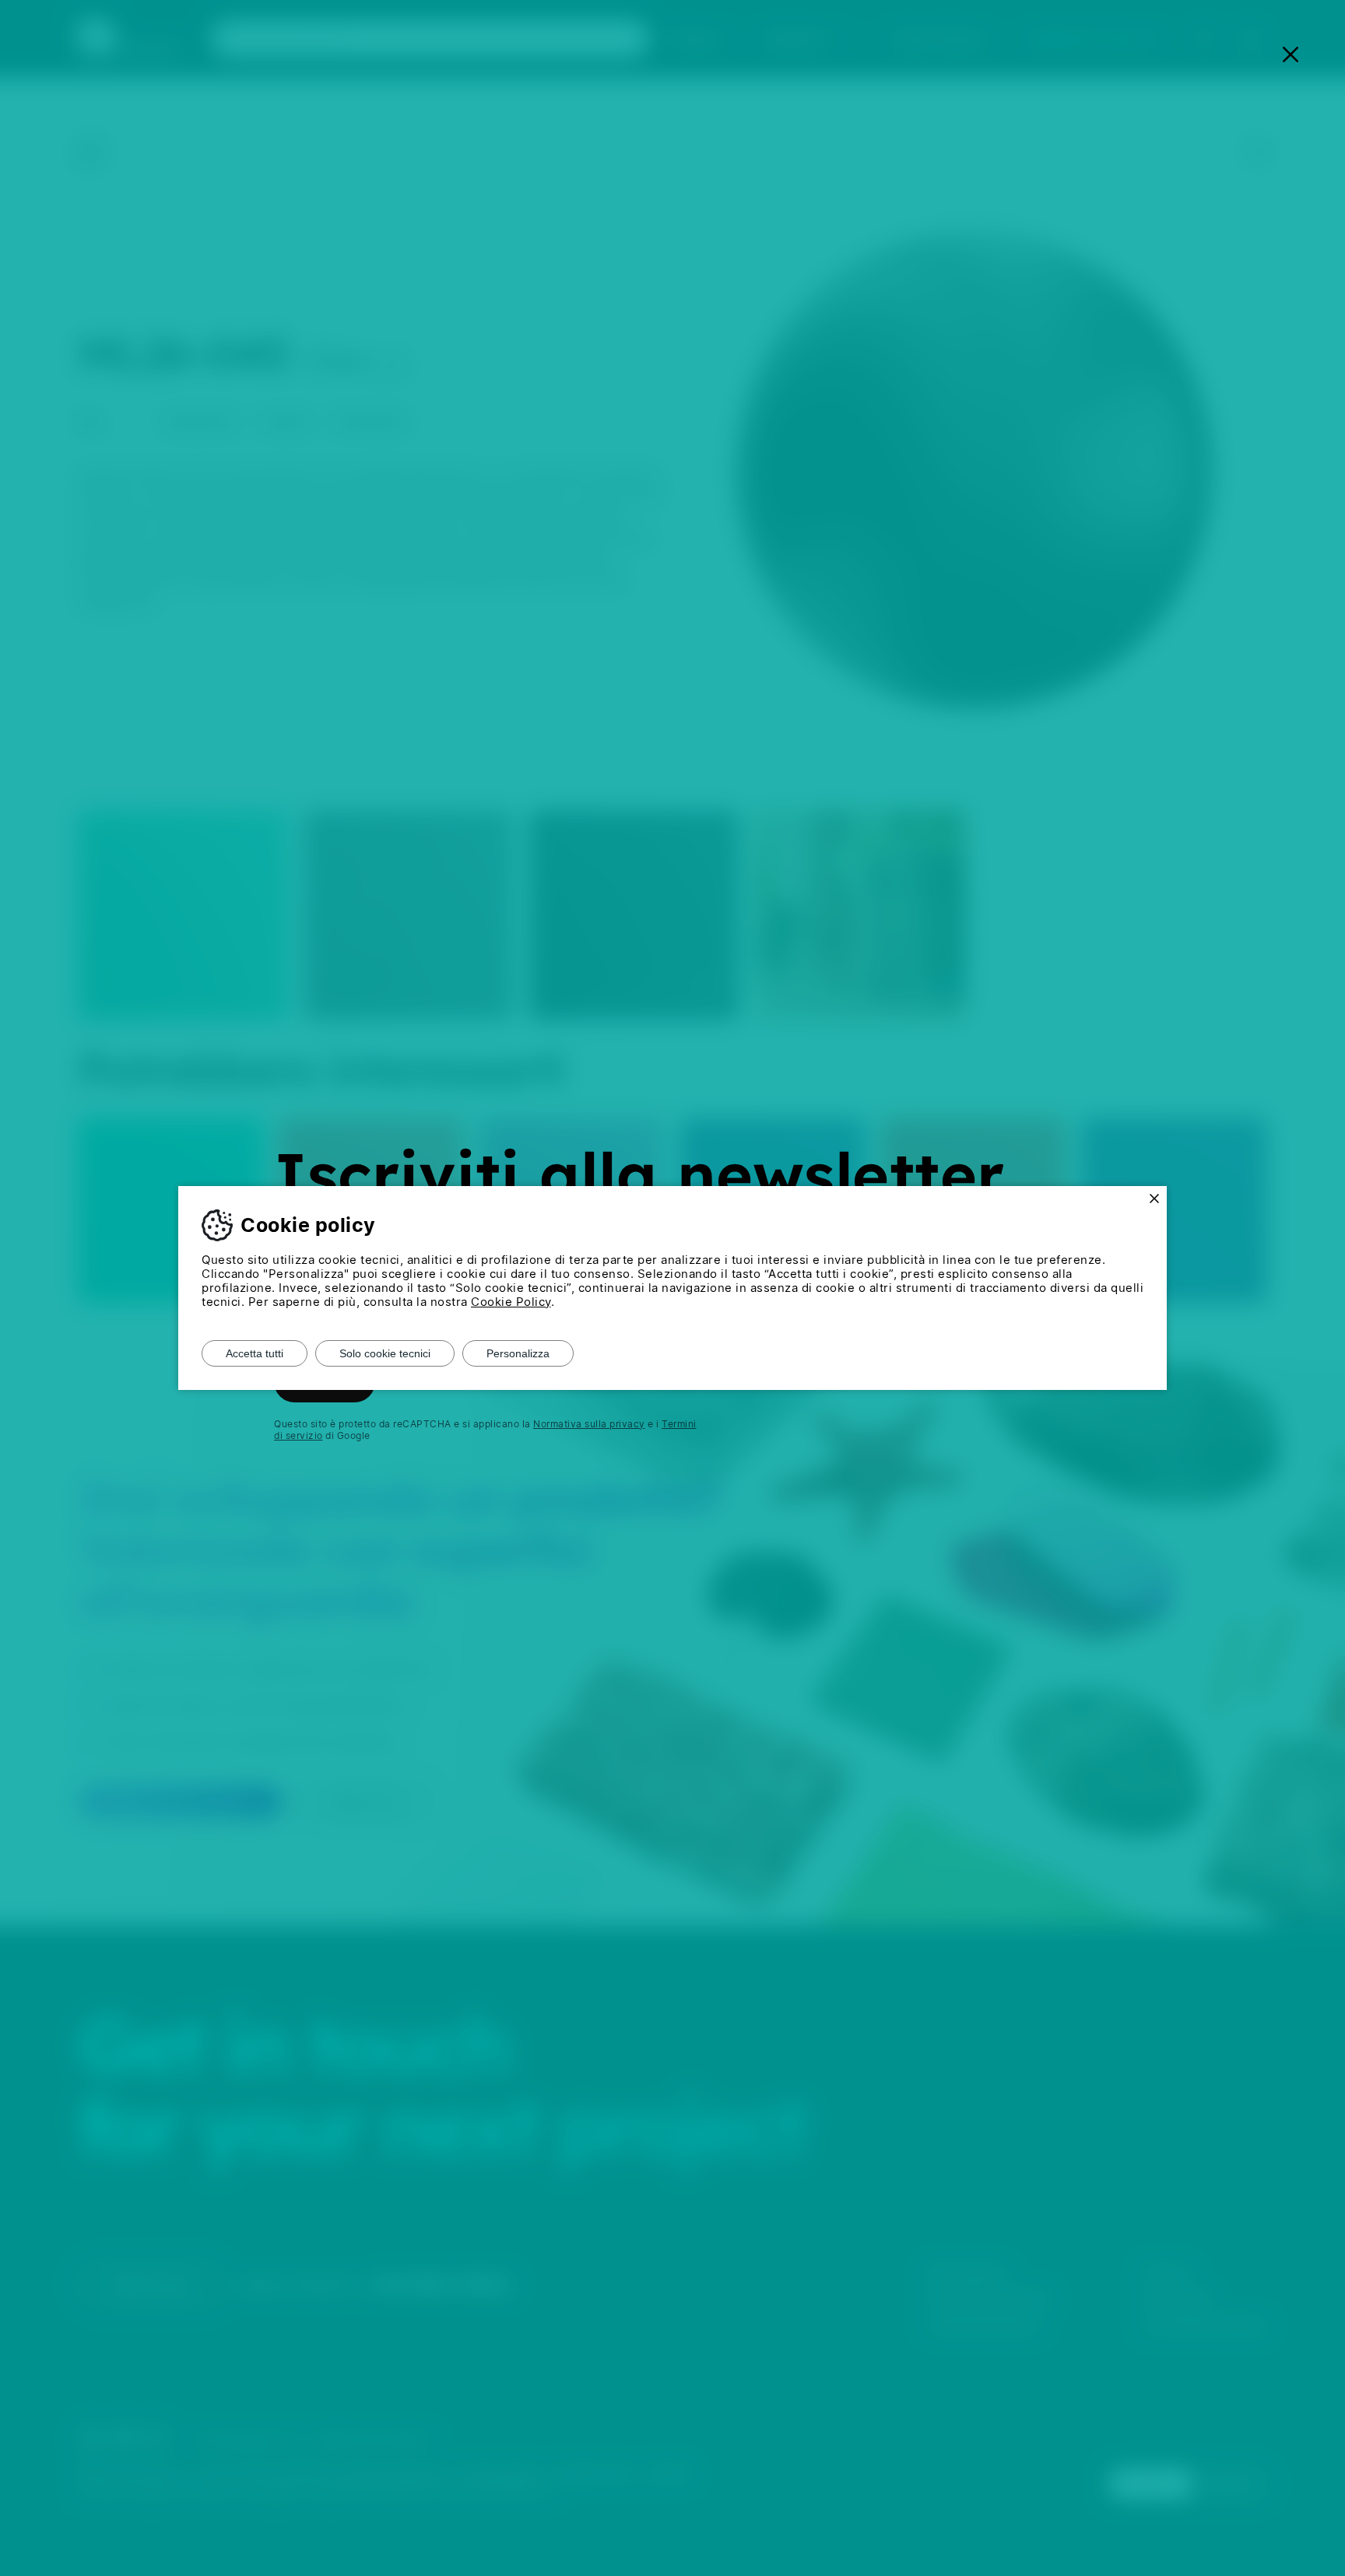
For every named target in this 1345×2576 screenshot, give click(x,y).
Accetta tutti (255, 1353)
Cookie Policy (511, 1302)
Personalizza (518, 1353)
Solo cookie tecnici (385, 1353)
